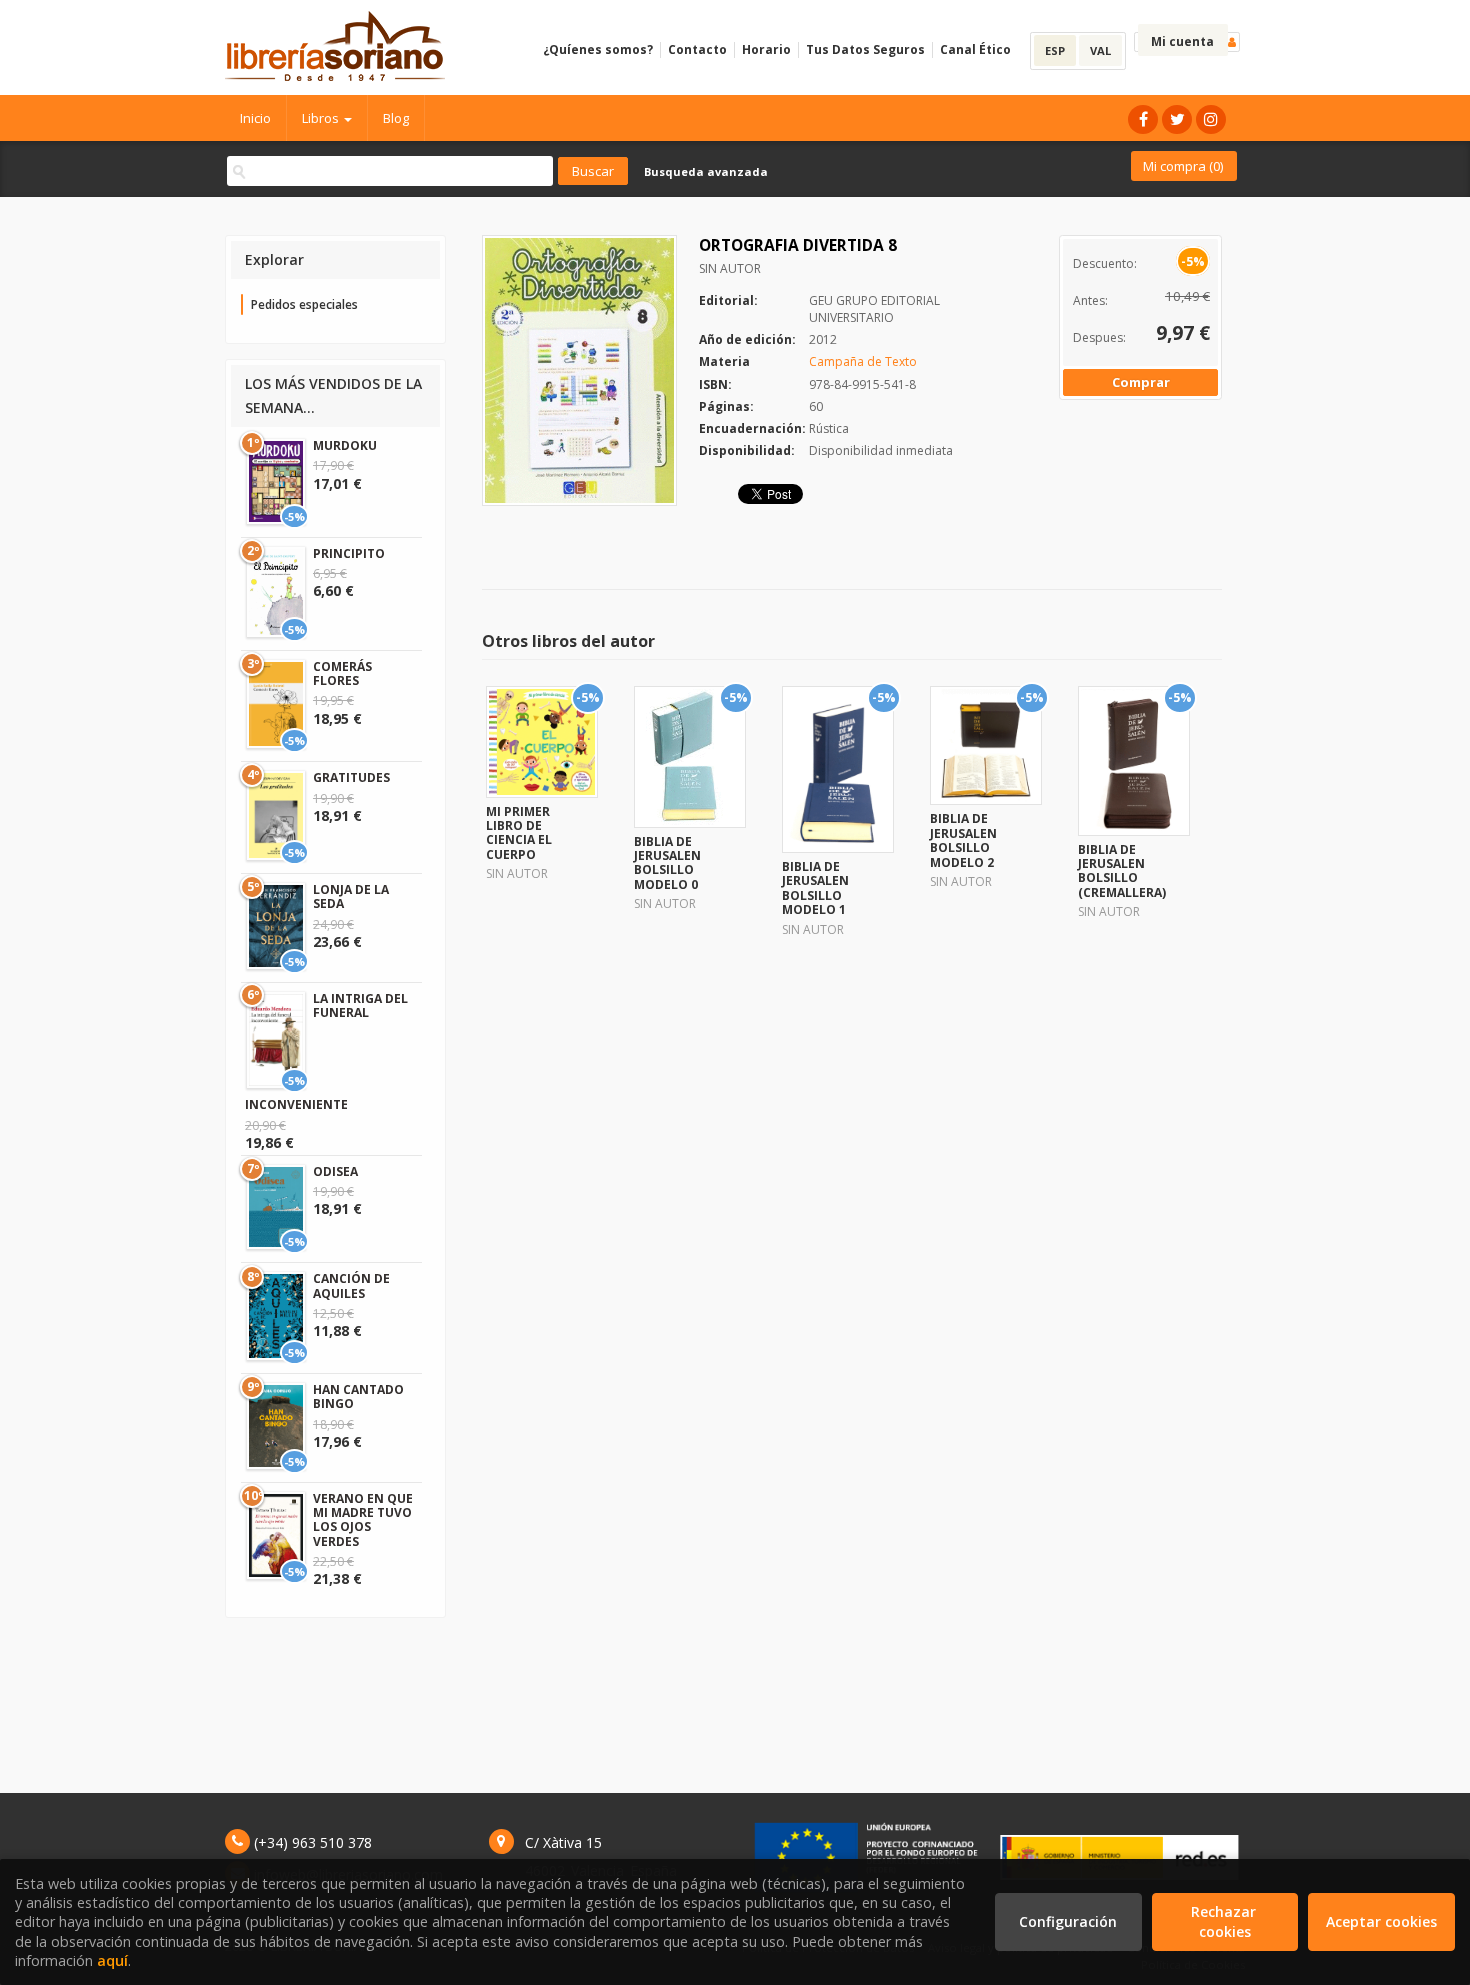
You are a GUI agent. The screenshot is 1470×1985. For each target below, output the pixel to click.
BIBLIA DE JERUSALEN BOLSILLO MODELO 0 (667, 863)
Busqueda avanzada (706, 171)
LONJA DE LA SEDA (351, 896)
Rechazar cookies (1225, 1921)
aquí (112, 1960)
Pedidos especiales (304, 304)
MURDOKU (345, 445)
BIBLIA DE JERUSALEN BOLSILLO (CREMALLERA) (1122, 871)
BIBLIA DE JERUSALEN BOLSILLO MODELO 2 (963, 840)
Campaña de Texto (863, 361)
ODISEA (335, 1171)
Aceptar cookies (1381, 1921)
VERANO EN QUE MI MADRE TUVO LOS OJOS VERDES (363, 1520)
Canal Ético (975, 49)
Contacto (697, 49)
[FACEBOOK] (1143, 119)
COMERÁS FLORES (342, 673)
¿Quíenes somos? (598, 49)
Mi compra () (1183, 166)
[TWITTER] (1177, 119)
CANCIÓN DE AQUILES (351, 1285)
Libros (322, 118)
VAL (1100, 50)
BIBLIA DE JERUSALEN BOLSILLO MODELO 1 (815, 888)
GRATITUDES (351, 777)
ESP (1055, 50)
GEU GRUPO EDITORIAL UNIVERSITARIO (874, 309)
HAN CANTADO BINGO (358, 1396)
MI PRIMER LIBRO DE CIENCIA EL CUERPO (519, 833)
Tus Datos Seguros (865, 49)
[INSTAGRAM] (1211, 119)
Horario (766, 49)
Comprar (1141, 382)
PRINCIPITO (349, 553)
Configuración (1068, 1921)
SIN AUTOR (730, 268)
